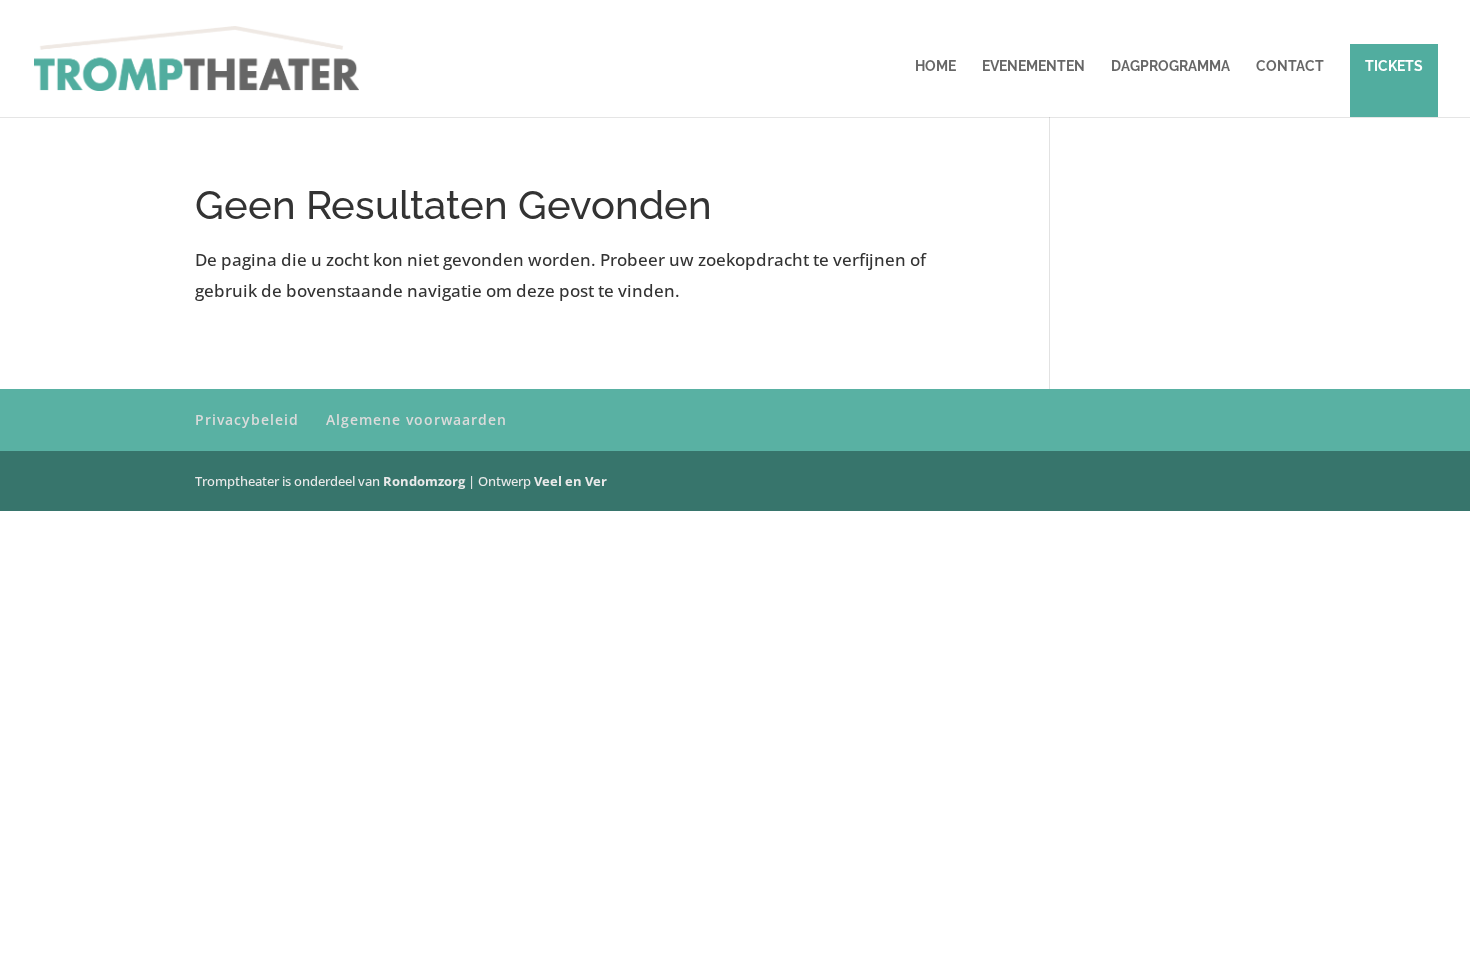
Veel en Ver (570, 481)
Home (935, 66)
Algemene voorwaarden (416, 419)
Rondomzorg (425, 481)
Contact (1290, 66)
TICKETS (1394, 66)
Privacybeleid (247, 419)
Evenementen (1033, 66)
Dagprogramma (1170, 66)
